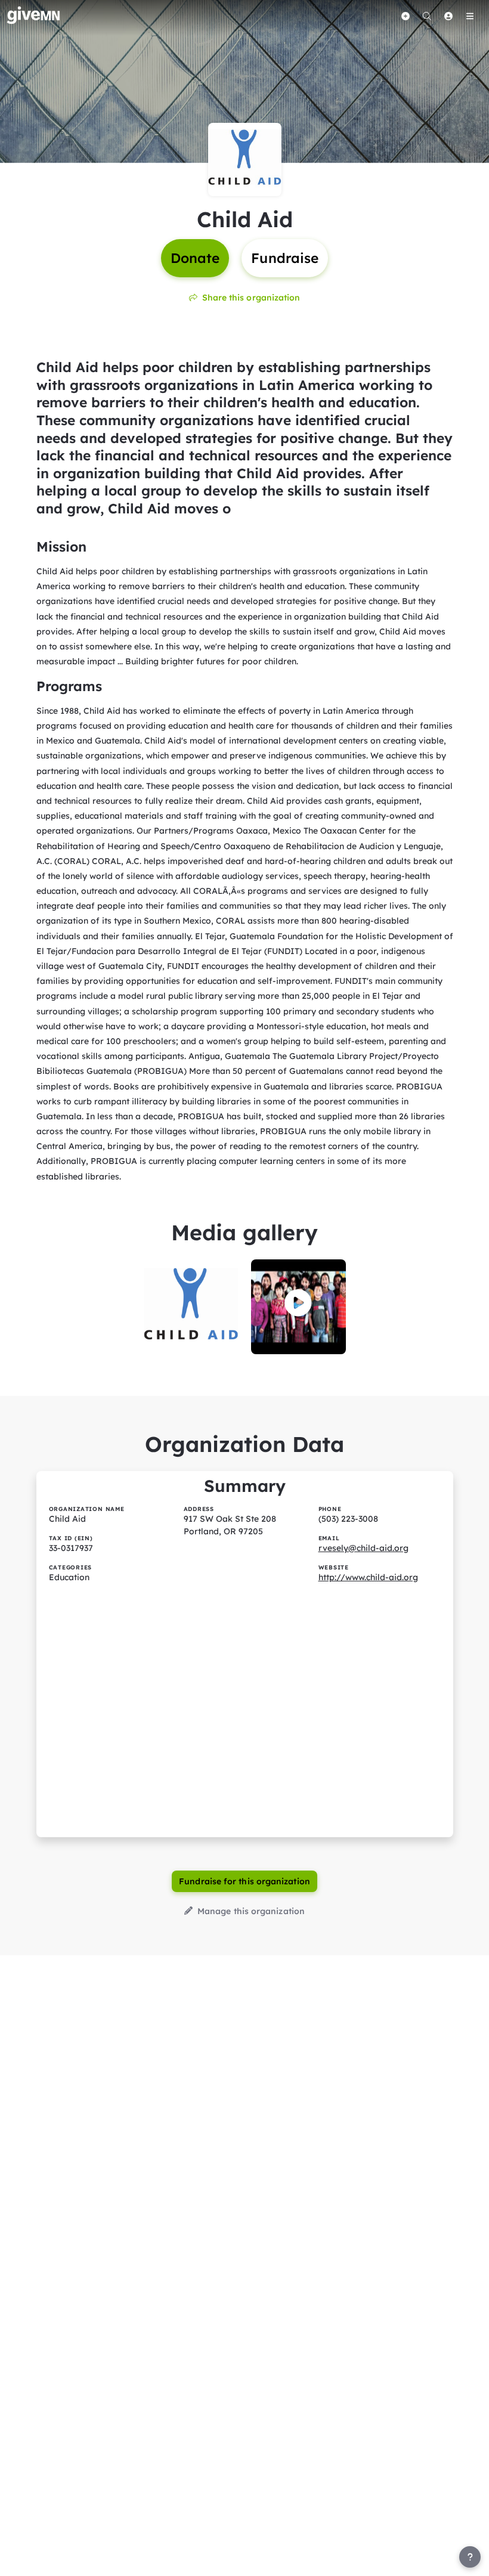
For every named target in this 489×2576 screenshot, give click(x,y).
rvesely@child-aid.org (363, 1548)
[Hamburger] (470, 16)
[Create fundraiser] (406, 16)
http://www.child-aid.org (368, 1577)
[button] (298, 1303)
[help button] (470, 2557)
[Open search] (427, 16)
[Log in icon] (448, 16)
